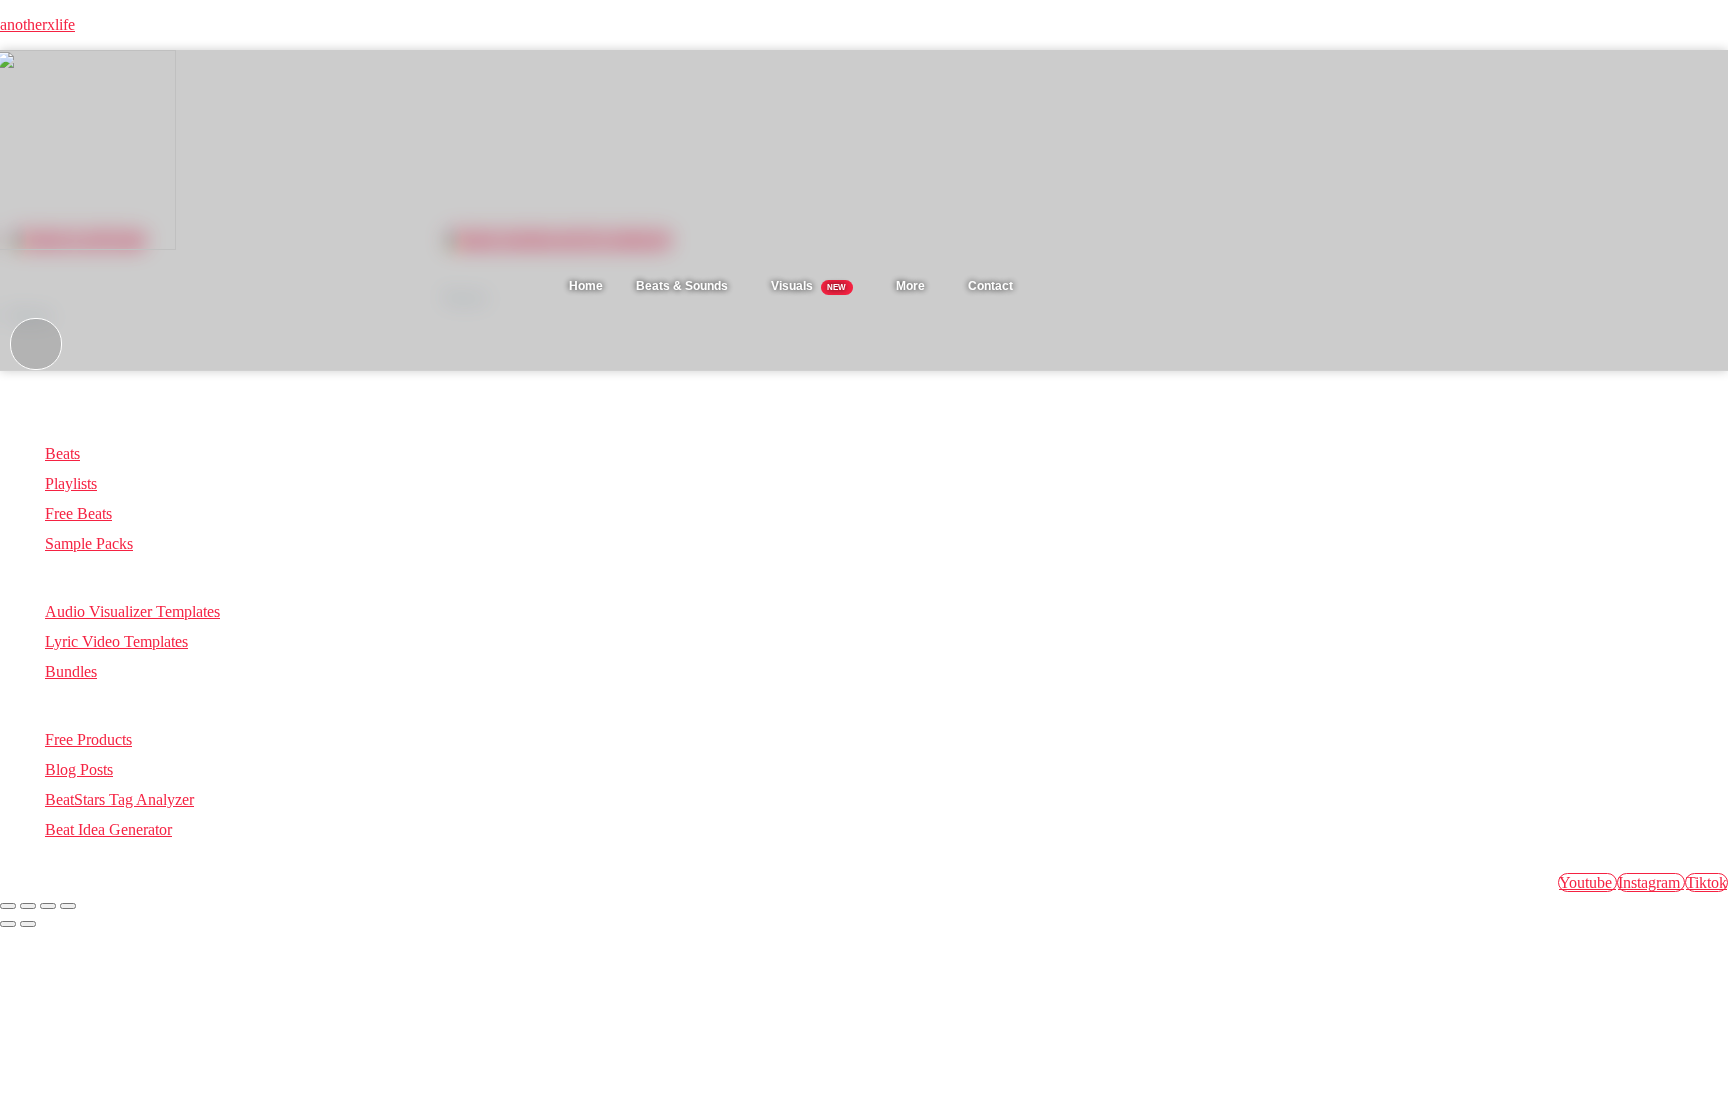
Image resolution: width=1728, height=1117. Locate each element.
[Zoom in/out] (8, 906)
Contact (990, 286)
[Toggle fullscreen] (28, 906)
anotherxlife (37, 24)
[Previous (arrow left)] (8, 924)
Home (586, 286)
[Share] (48, 906)
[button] (687, 286)
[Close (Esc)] (68, 906)
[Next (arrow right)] (28, 924)
